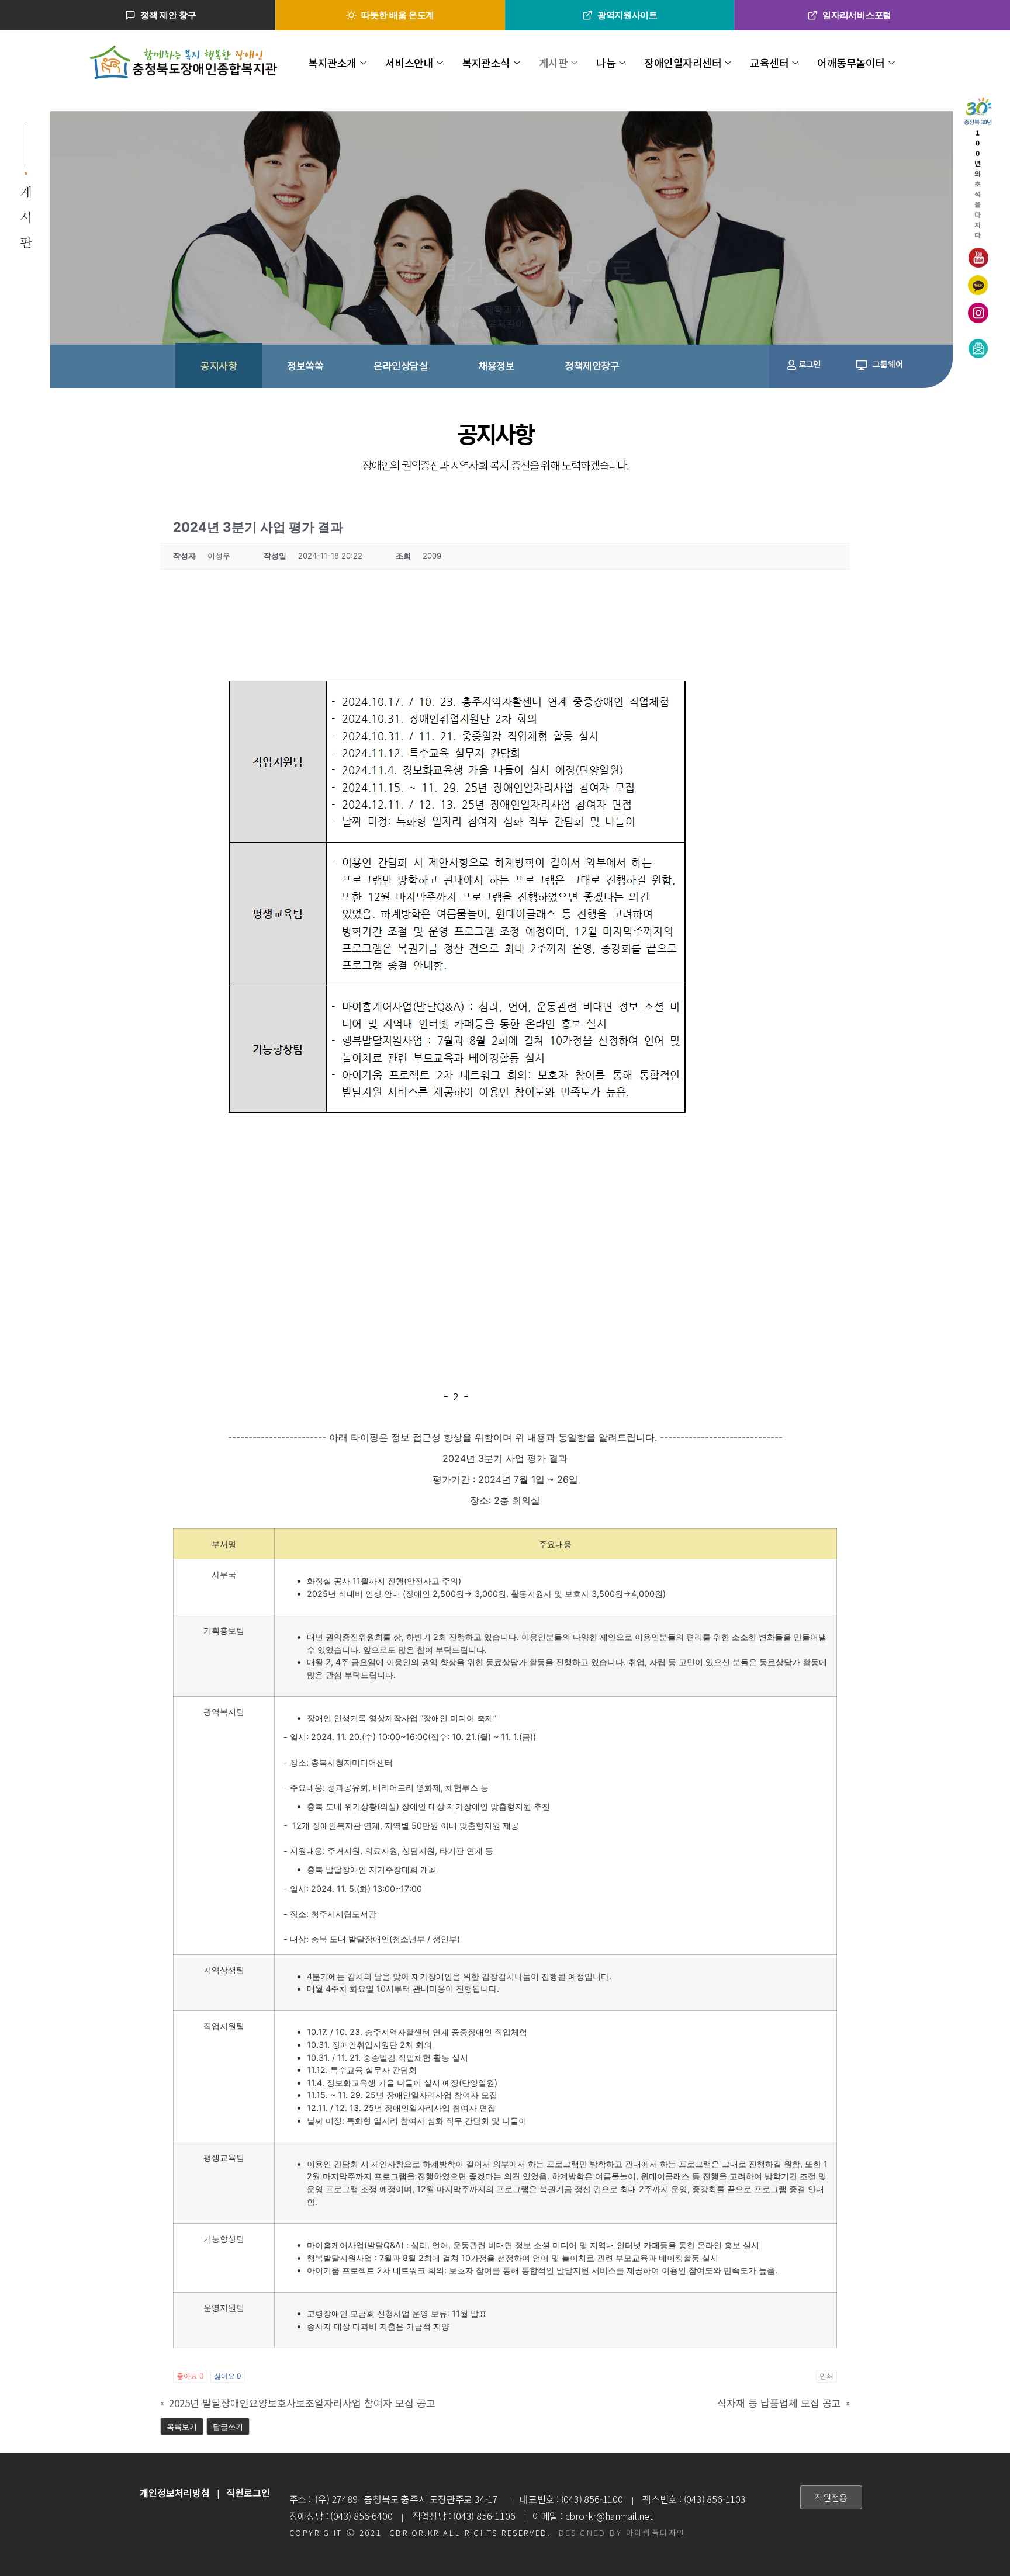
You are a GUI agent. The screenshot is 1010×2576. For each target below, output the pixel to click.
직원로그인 (248, 2492)
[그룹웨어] (861, 365)
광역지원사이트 (627, 15)
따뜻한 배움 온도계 (398, 15)
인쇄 (826, 2376)
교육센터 (769, 63)
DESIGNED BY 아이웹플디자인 (622, 2532)
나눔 (606, 63)
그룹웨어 (888, 364)
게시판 (554, 63)
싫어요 (228, 2376)
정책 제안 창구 (168, 15)
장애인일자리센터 (683, 63)
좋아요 (190, 2376)
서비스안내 (409, 63)
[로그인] (792, 365)
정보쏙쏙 (305, 365)
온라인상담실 (401, 365)
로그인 (810, 364)
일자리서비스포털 (857, 15)
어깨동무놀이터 (851, 63)
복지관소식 (486, 63)
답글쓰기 (228, 2426)
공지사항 (219, 365)
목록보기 (182, 2426)
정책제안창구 (592, 365)
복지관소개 (332, 63)
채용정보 (496, 365)
